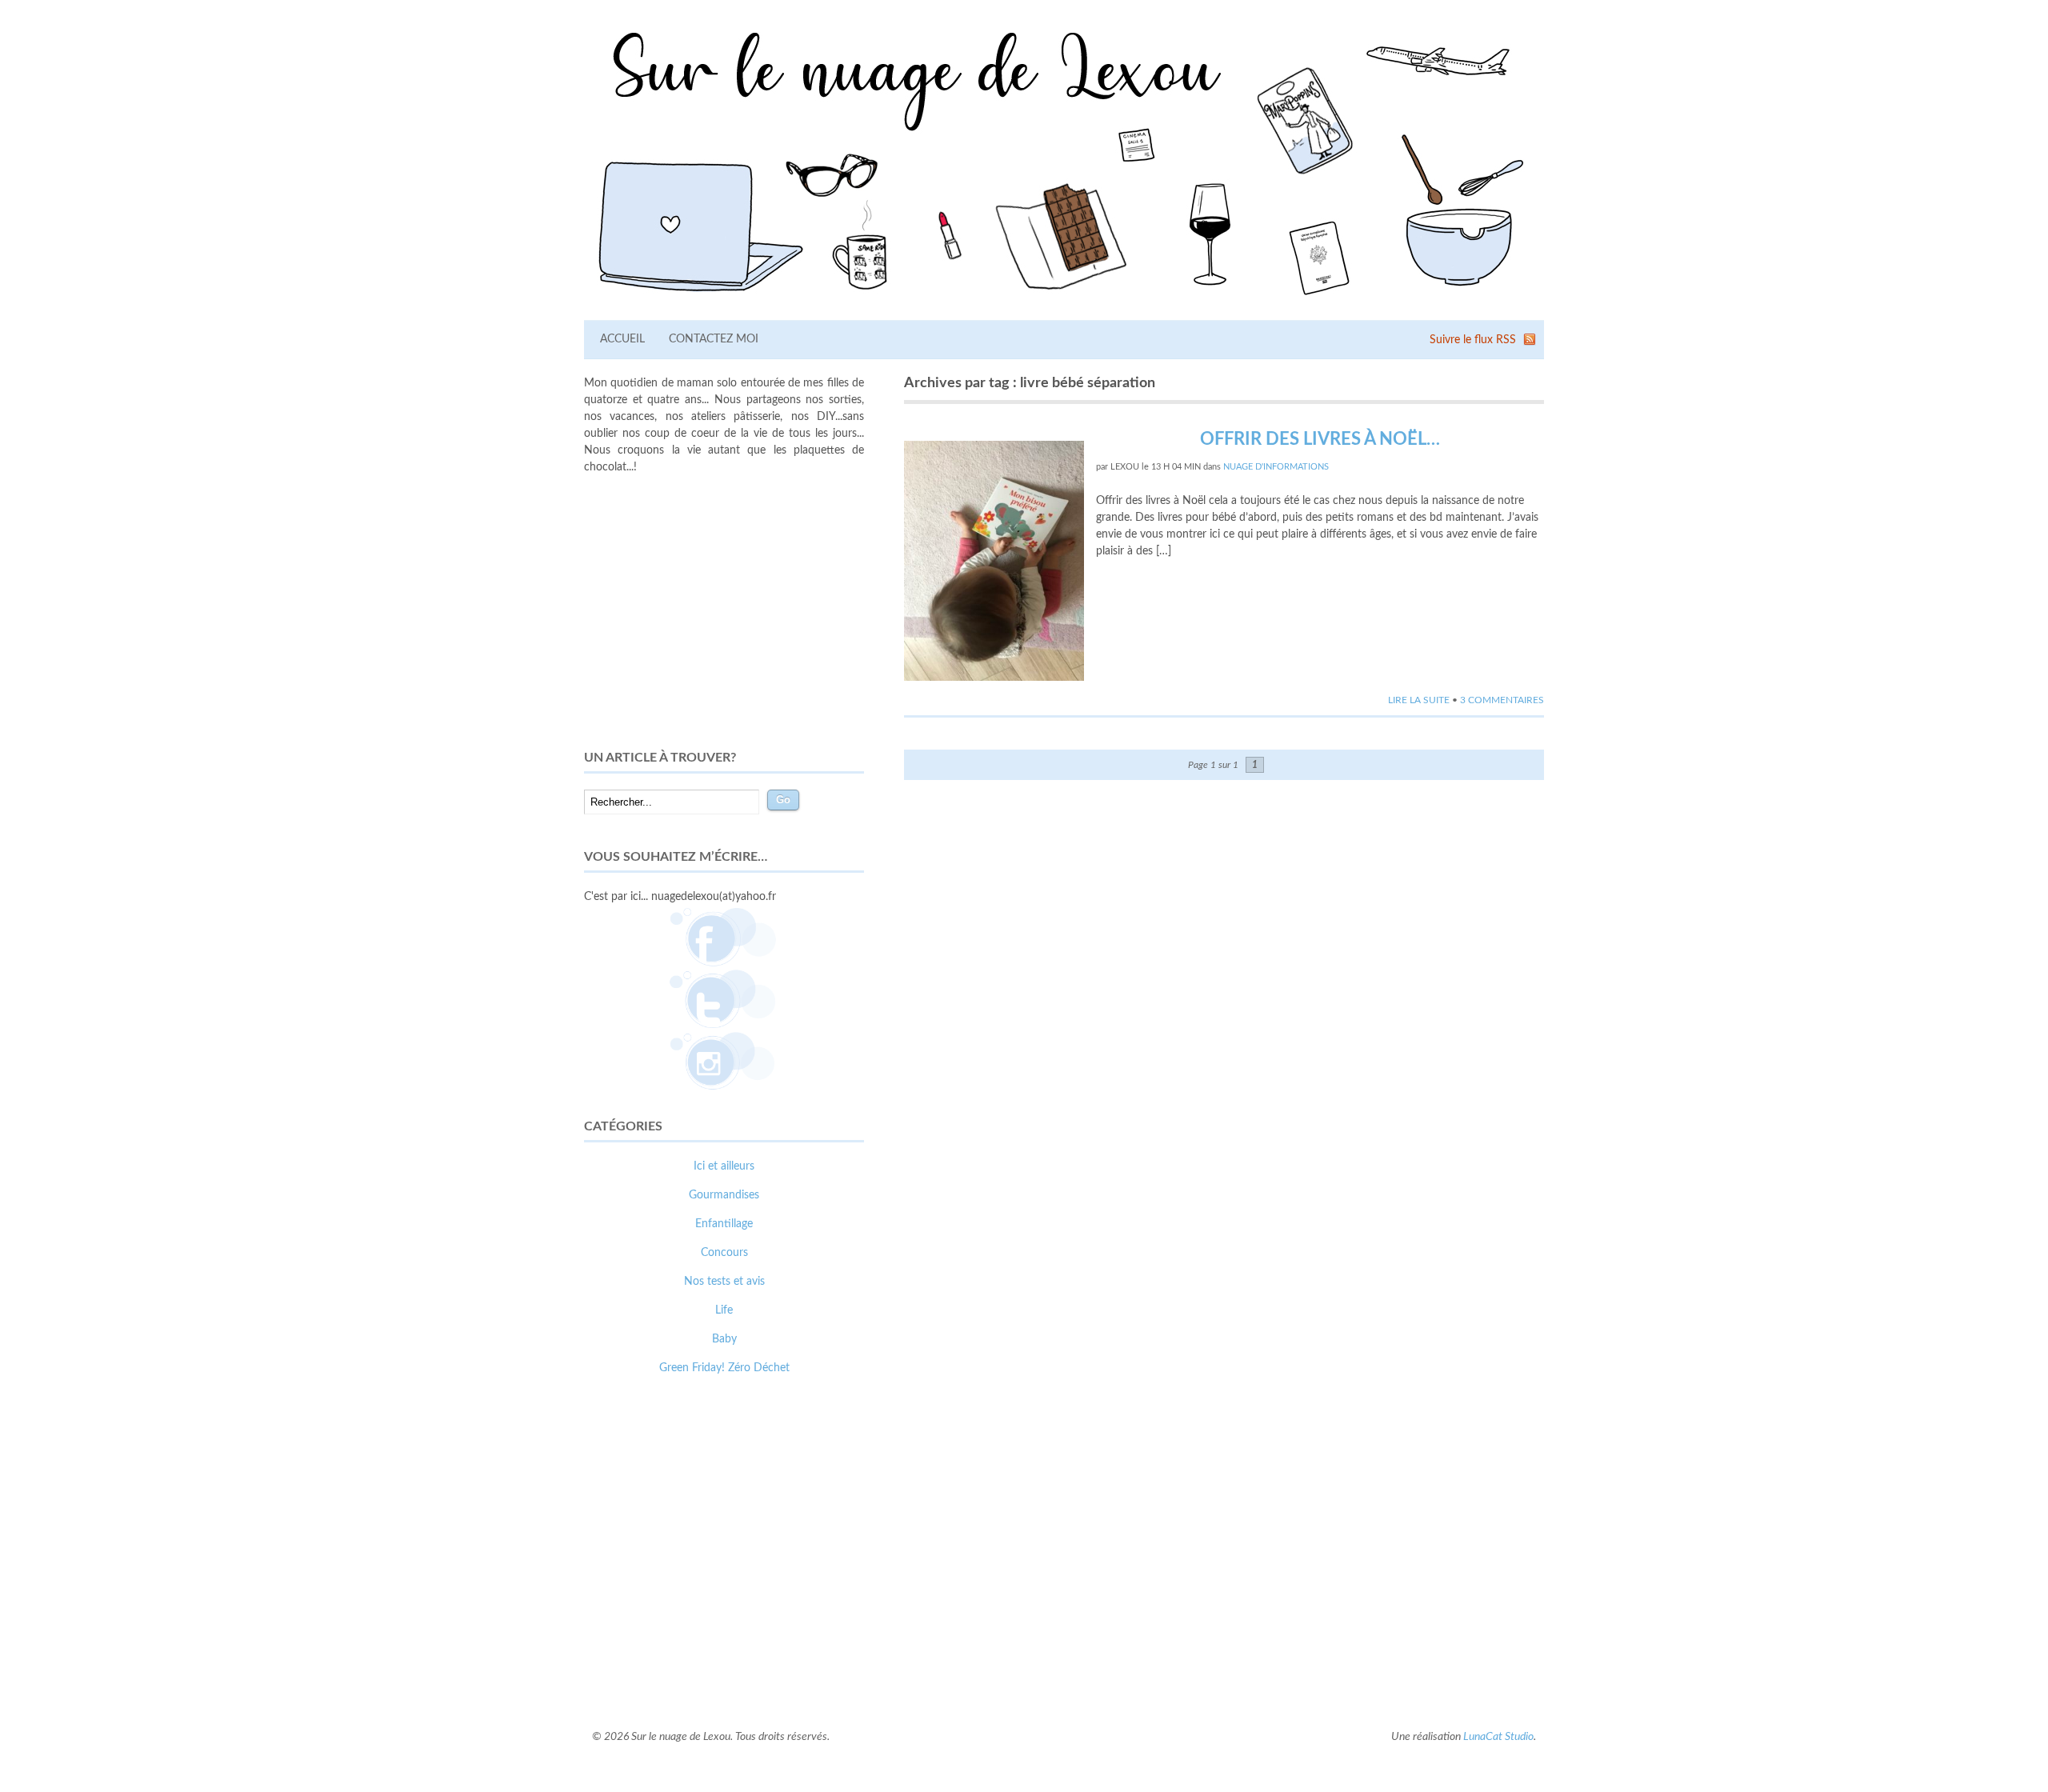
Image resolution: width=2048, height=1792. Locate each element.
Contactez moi (714, 339)
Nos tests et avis (724, 1282)
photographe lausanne (783, 1674)
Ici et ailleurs (724, 1166)
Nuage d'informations (1276, 467)
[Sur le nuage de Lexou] (1064, 301)
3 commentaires (1502, 700)
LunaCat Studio (1498, 1737)
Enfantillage (724, 1224)
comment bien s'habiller (642, 1657)
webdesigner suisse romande (654, 1674)
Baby (724, 1339)
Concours (724, 1253)
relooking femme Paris (758, 1657)
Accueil (622, 339)
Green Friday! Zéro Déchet (724, 1368)
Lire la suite (1419, 700)
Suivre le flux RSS (1473, 340)
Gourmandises (724, 1195)
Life (724, 1310)
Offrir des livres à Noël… (1320, 439)
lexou (1125, 467)
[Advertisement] (724, 612)
